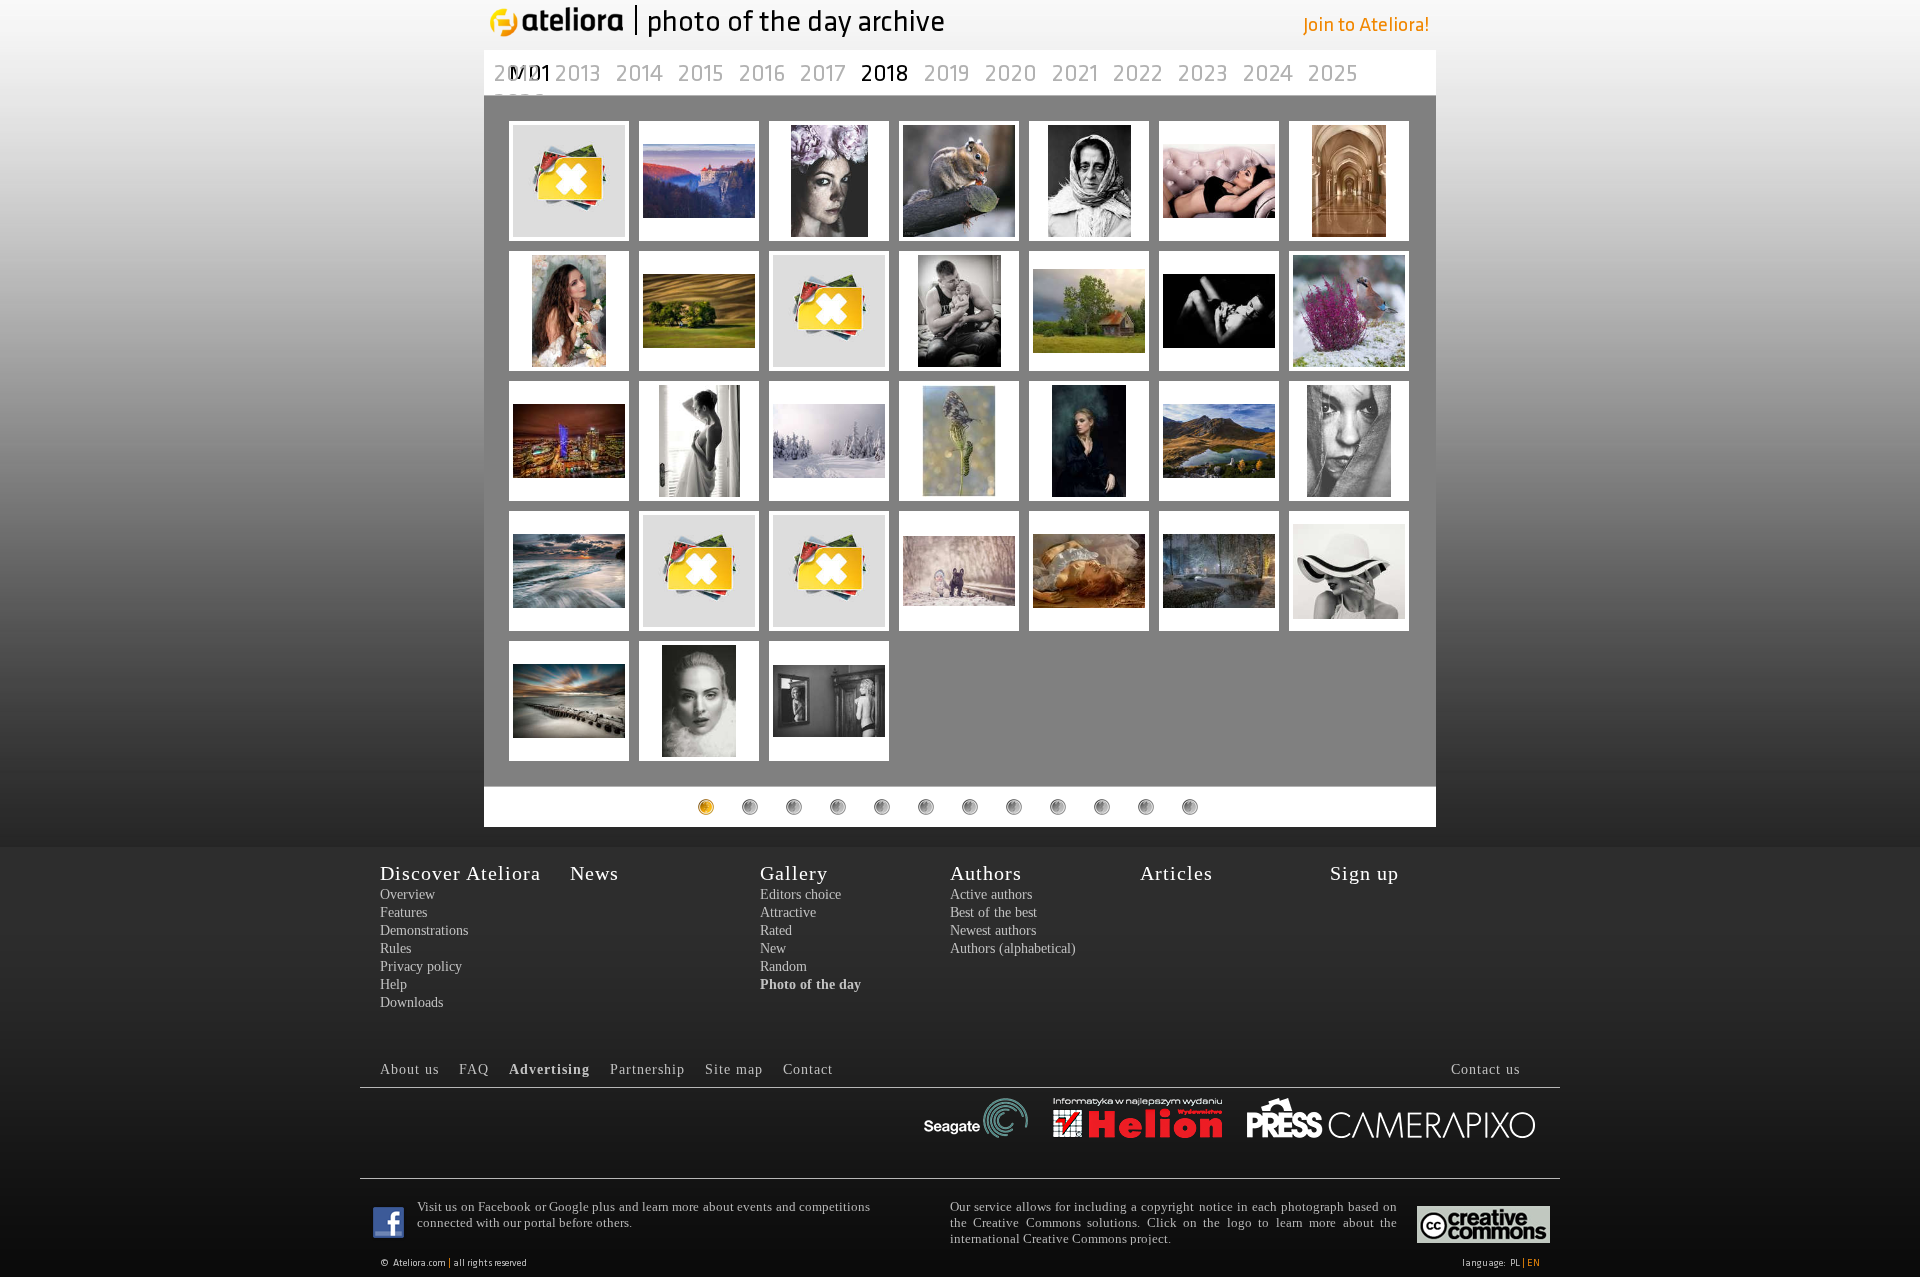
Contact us (1485, 1069)
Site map (734, 1069)
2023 (1205, 73)
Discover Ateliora (460, 873)
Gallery (794, 873)
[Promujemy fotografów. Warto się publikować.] (1391, 1120)
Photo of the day (810, 984)
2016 (764, 73)
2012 (519, 73)
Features (403, 912)
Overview (407, 894)
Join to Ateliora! (1366, 25)
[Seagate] (976, 1120)
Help (393, 984)
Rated (776, 930)
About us (409, 1069)
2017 (825, 73)
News (594, 873)
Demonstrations (424, 930)
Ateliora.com (419, 1263)
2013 (580, 73)
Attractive (788, 912)
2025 (1333, 73)
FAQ (474, 1069)
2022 (1140, 73)
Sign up (1364, 873)
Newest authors (993, 930)
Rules (395, 948)
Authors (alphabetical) (1013, 948)
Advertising (549, 1069)
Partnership (647, 1069)
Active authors (991, 894)
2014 (642, 73)
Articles (1176, 873)
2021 (1077, 73)
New (773, 948)
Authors (986, 873)
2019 (949, 73)
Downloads (411, 1002)
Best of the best (993, 912)
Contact (808, 1069)
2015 (703, 73)
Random (783, 966)
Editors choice (800, 894)
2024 (1270, 73)
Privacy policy (421, 966)
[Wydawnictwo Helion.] (1137, 1120)
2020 (1013, 73)
